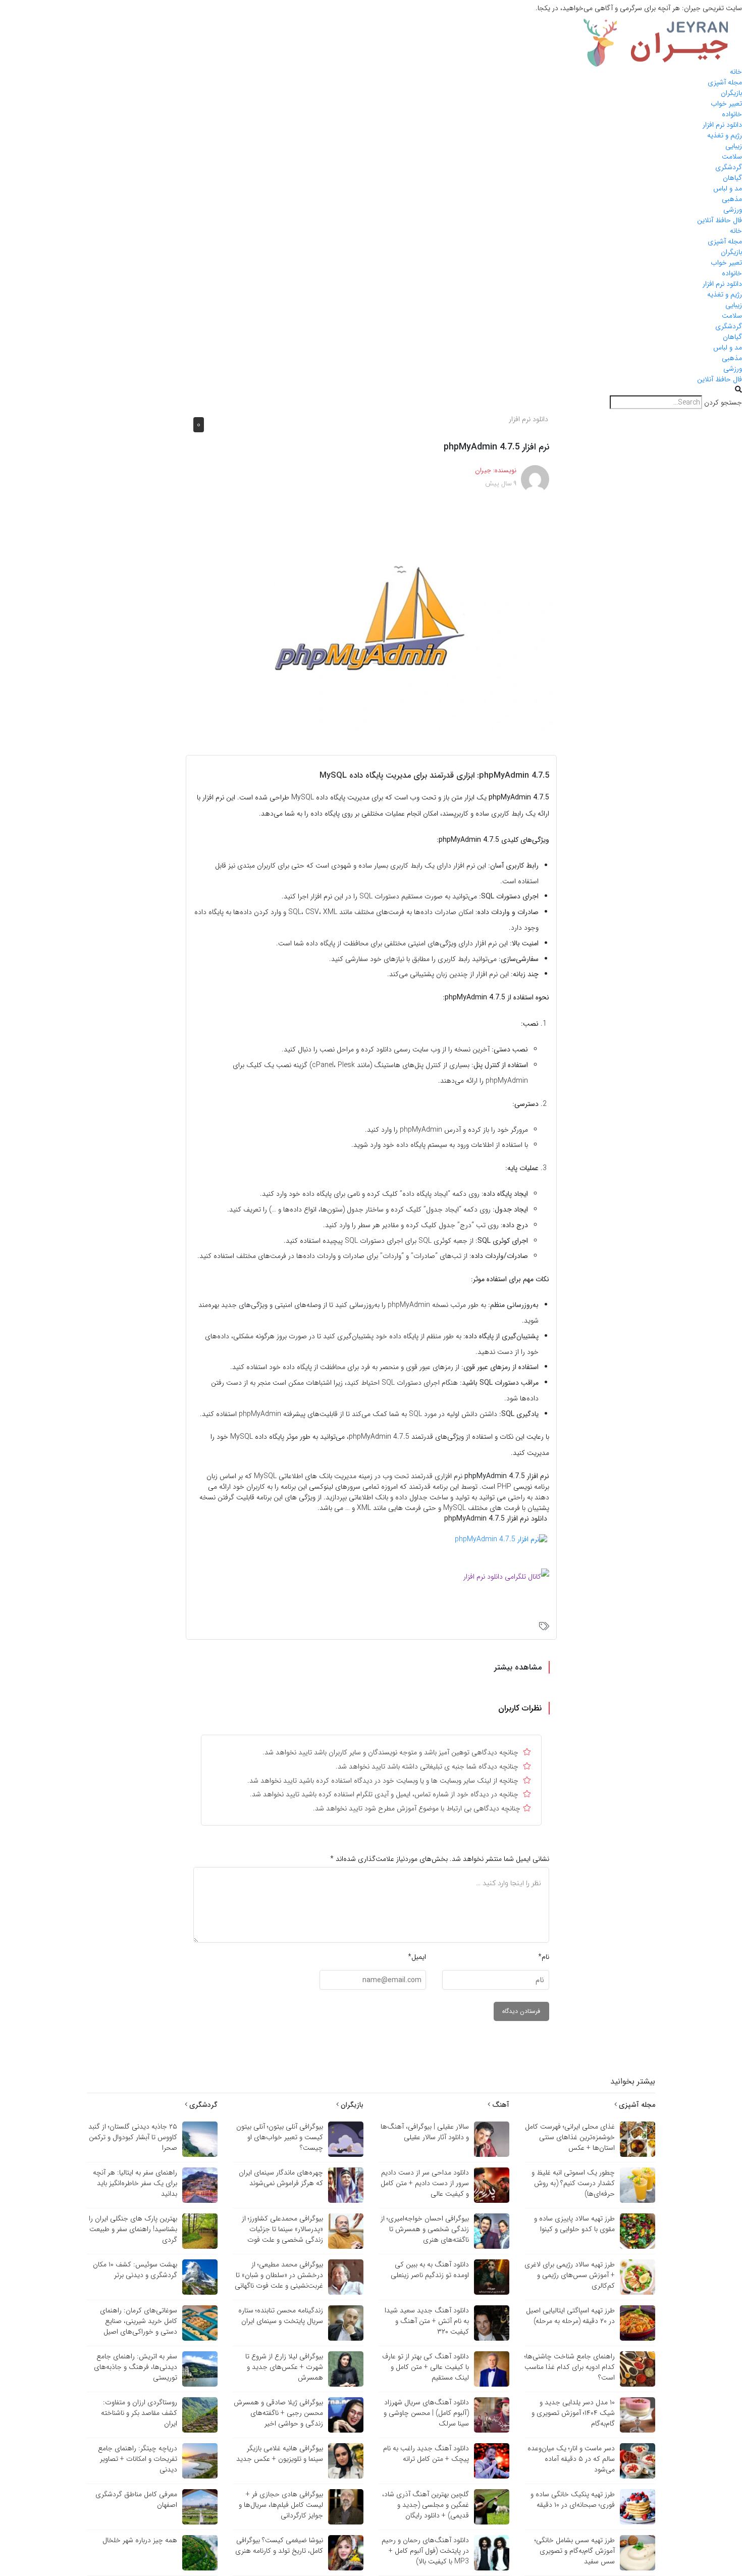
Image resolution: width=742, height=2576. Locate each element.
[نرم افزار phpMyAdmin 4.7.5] (371, 618)
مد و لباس (728, 188)
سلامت (732, 157)
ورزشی (733, 210)
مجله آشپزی (725, 82)
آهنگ (500, 2105)
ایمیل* (417, 1957)
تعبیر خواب (726, 104)
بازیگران (731, 93)
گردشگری (729, 167)
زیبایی (734, 146)
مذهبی (732, 199)
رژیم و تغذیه (725, 135)
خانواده (732, 114)
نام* (544, 1957)
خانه (736, 72)
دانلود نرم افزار (722, 125)
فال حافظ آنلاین (720, 220)
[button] (371, 390)
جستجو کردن (723, 403)
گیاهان (732, 178)
